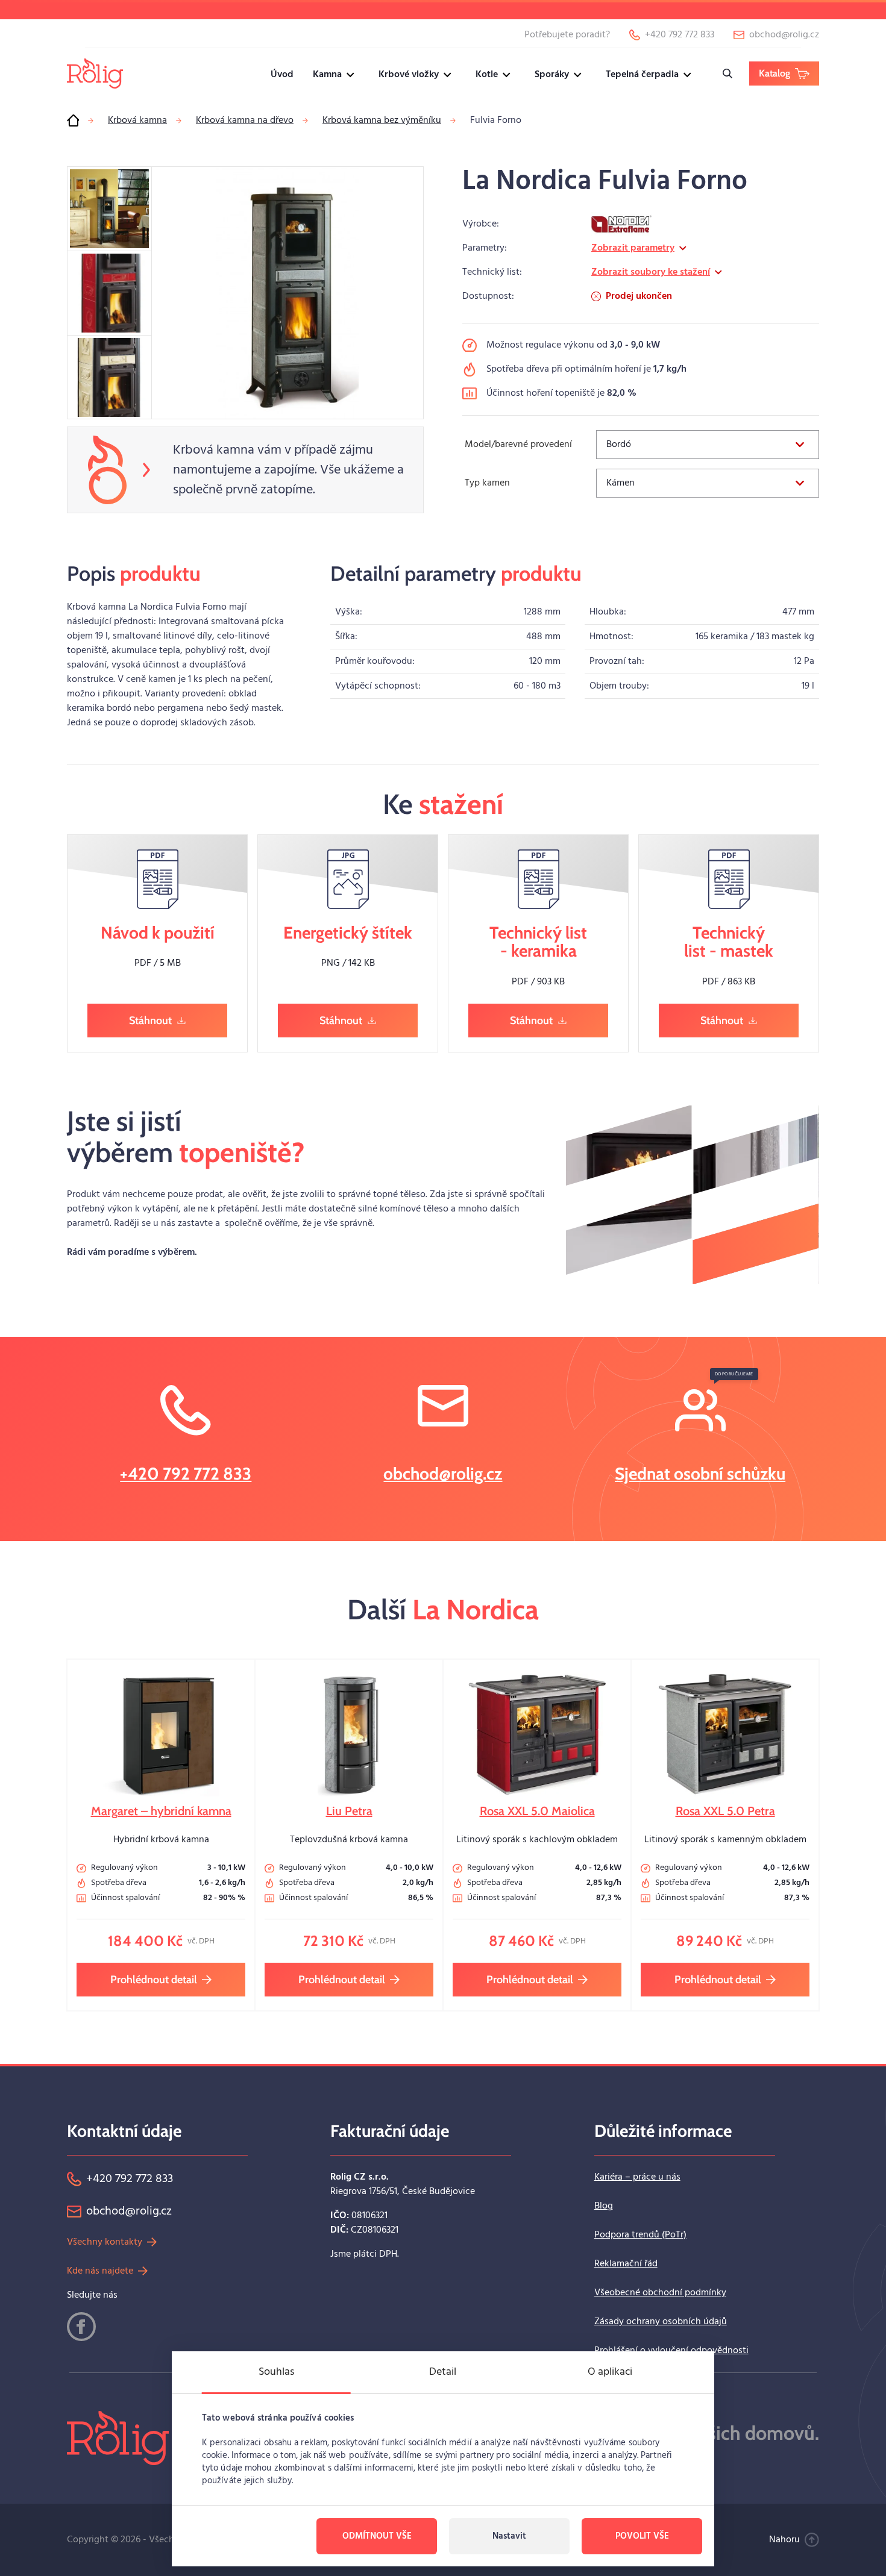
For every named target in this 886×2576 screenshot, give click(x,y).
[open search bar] (727, 73)
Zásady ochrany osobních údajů (661, 2322)
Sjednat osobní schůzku (700, 1474)
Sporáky (552, 75)
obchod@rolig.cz (443, 1474)
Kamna (327, 75)
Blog (604, 2206)
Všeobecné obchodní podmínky (660, 2293)
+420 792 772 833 (186, 1474)
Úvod (282, 75)
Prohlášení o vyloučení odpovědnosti (671, 2351)
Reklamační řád (626, 2264)
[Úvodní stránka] (73, 120)
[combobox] (708, 445)
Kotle (487, 75)
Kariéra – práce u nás (637, 2177)
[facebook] (81, 2327)
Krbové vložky (409, 75)
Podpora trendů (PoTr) (640, 2235)
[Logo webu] (95, 73)
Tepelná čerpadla (642, 75)
